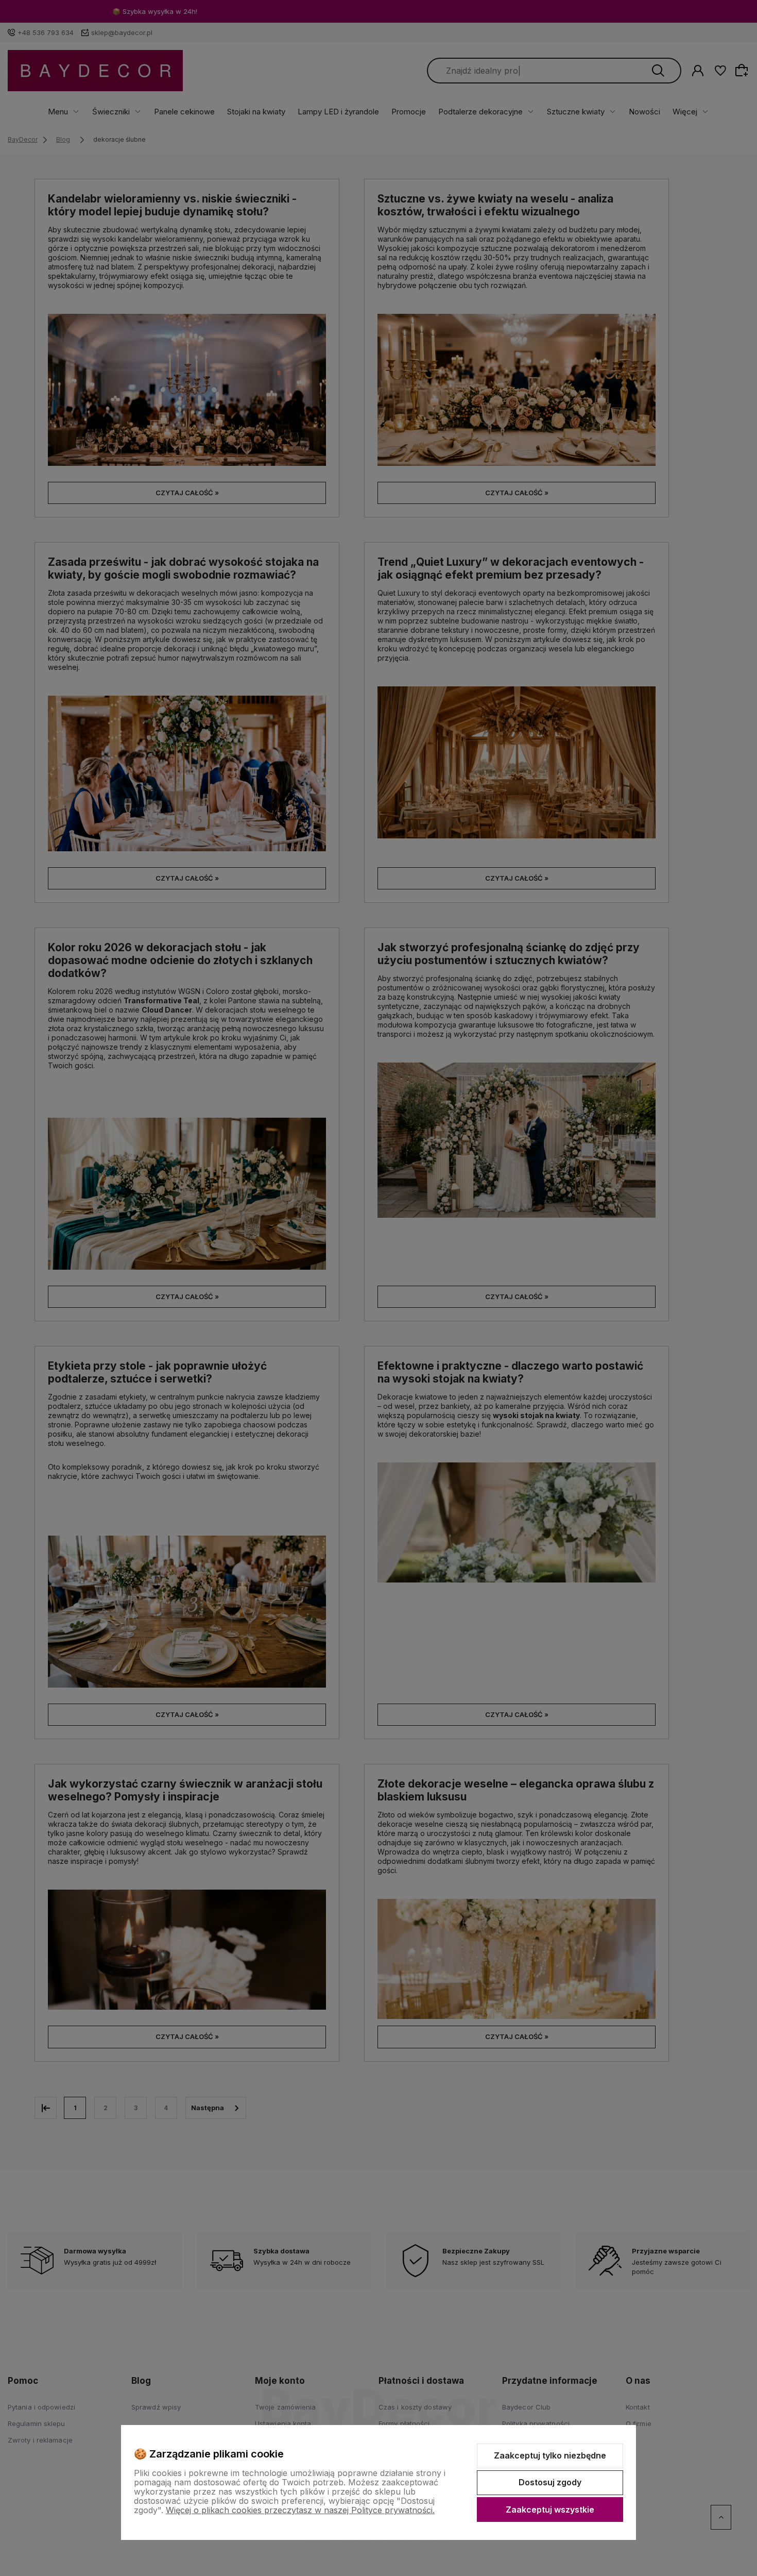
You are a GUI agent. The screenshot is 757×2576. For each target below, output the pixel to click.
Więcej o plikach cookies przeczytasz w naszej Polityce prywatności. (300, 2510)
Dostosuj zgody (550, 2482)
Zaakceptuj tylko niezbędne (550, 2455)
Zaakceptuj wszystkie (550, 2510)
